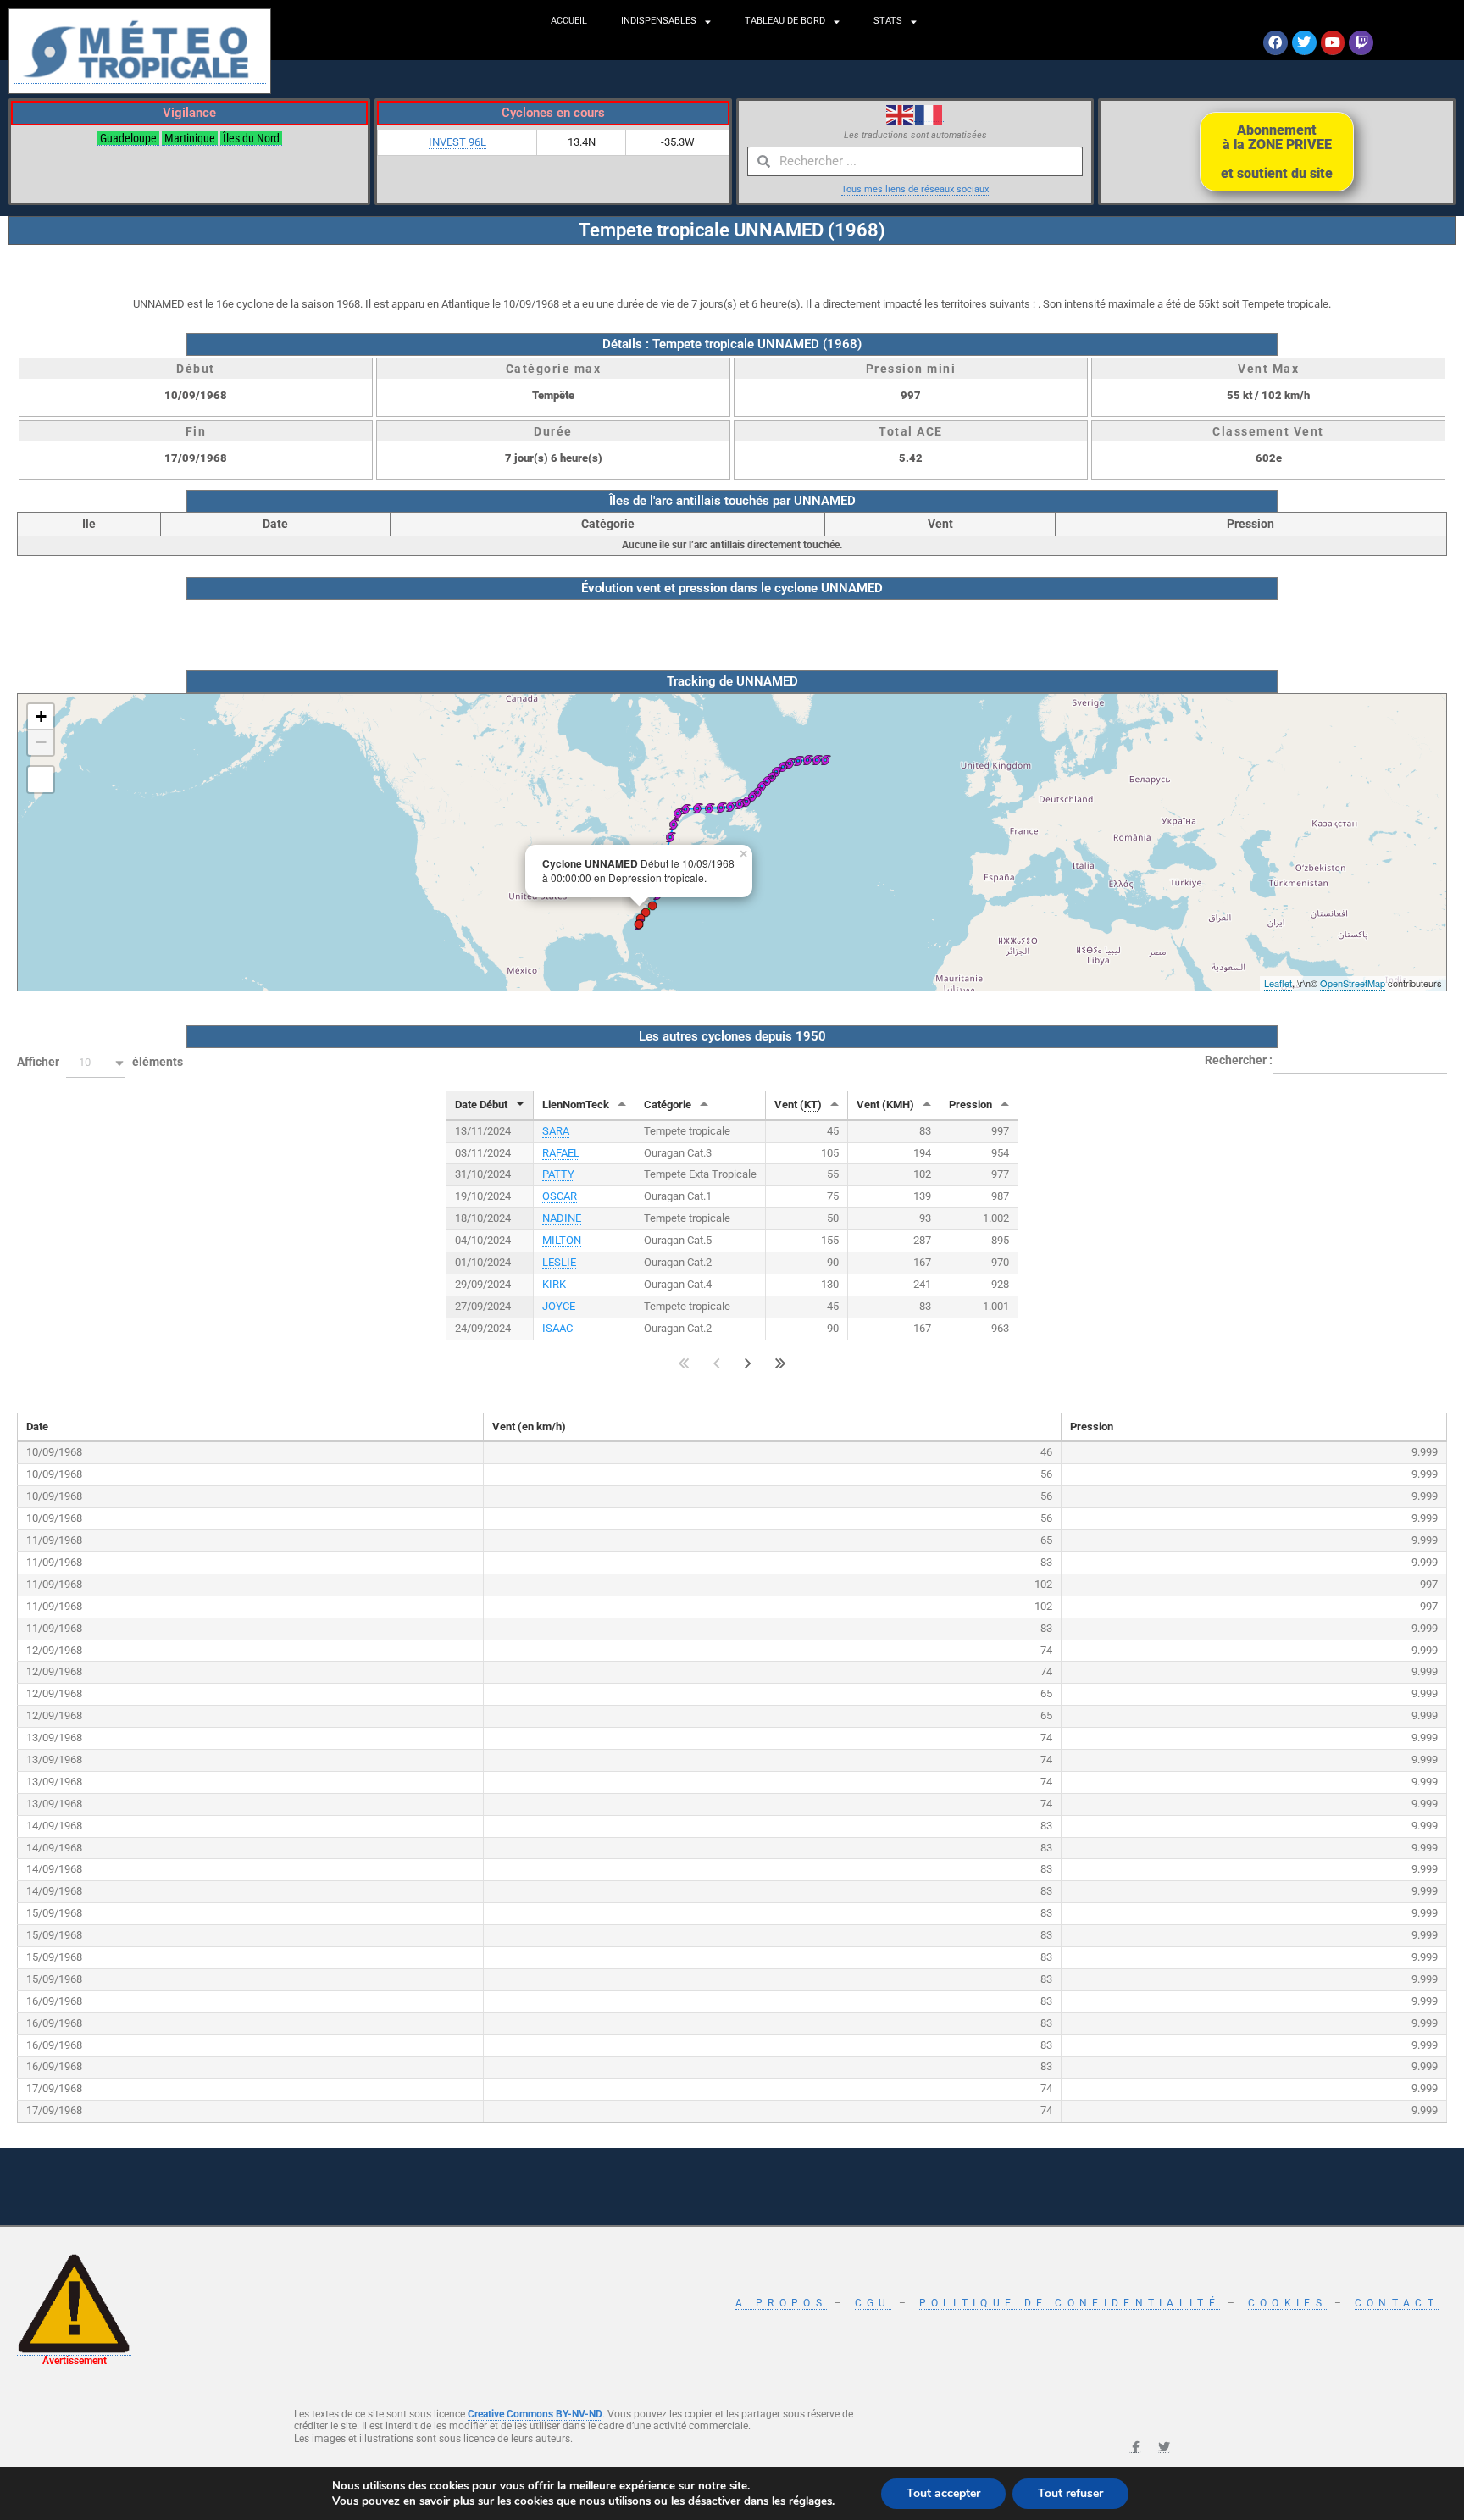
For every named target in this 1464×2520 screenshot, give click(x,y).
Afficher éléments (100, 1062)
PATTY (558, 1174)
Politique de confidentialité (1070, 2303)
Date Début (481, 1105)
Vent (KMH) (885, 1105)
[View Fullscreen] (41, 780)
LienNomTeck (576, 1105)
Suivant (748, 1364)
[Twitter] (1304, 43)
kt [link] (1248, 395)
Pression (970, 1105)
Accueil (569, 21)
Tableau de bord (785, 21)
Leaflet (1278, 983)
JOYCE (559, 1306)
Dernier (781, 1364)
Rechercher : (1239, 1060)
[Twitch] (1361, 43)
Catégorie (668, 1105)
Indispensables (659, 21)
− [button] (41, 742)
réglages (810, 2501)
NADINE (562, 1218)
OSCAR (560, 1196)
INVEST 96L (457, 142)
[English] (901, 114)
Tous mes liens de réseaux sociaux (915, 189)
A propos (781, 2303)
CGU (873, 2303)
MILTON (562, 1240)
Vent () (798, 1105)
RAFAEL (561, 1153)
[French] (929, 114)
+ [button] (41, 716)
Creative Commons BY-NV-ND (535, 2414)
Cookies (1287, 2303)
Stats (888, 21)
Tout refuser (1070, 2493)
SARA (556, 1131)
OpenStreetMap (1353, 983)
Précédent (716, 1364)
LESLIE (559, 1262)
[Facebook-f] (1135, 2447)
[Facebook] (1275, 43)
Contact (1397, 2303)
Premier (684, 1364)
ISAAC (557, 1328)
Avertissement (75, 2361)
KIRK (554, 1284)
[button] (96, 1063)
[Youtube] (1333, 43)
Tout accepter (943, 2493)
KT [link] (811, 1105)
